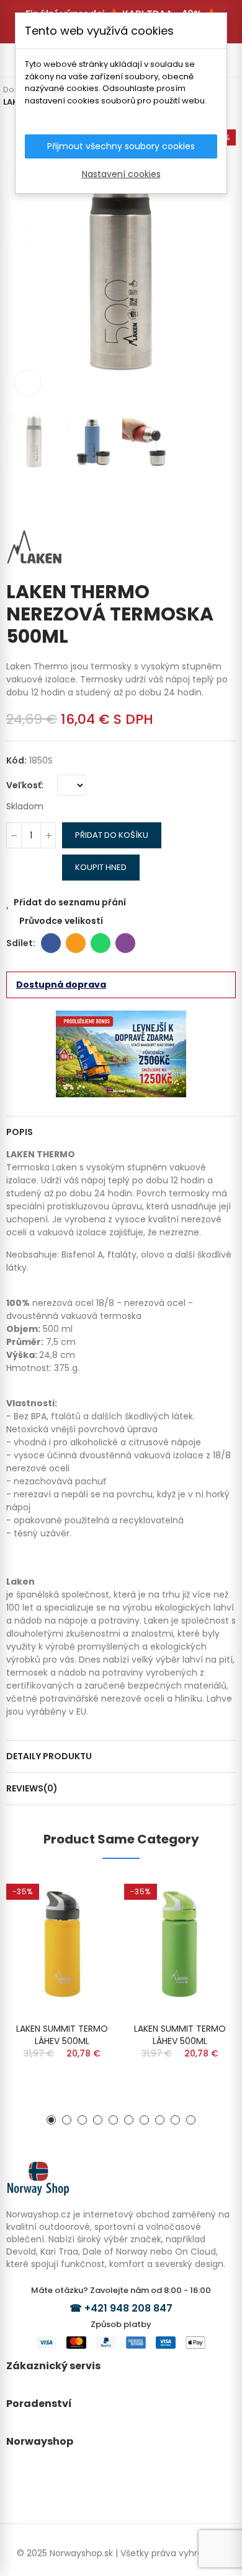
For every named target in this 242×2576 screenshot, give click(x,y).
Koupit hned (101, 867)
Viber (125, 943)
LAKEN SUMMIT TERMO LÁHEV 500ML (62, 2035)
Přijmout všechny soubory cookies (121, 146)
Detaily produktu (49, 1756)
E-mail (76, 943)
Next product (226, 500)
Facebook (51, 943)
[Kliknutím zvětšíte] (28, 383)
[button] (19, 263)
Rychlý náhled (87, 1921)
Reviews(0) (32, 1788)
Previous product (208, 500)
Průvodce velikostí (61, 921)
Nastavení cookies (121, 174)
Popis (20, 1132)
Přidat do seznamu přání (70, 902)
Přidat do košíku (112, 835)
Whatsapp (101, 943)
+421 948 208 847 (128, 2308)
